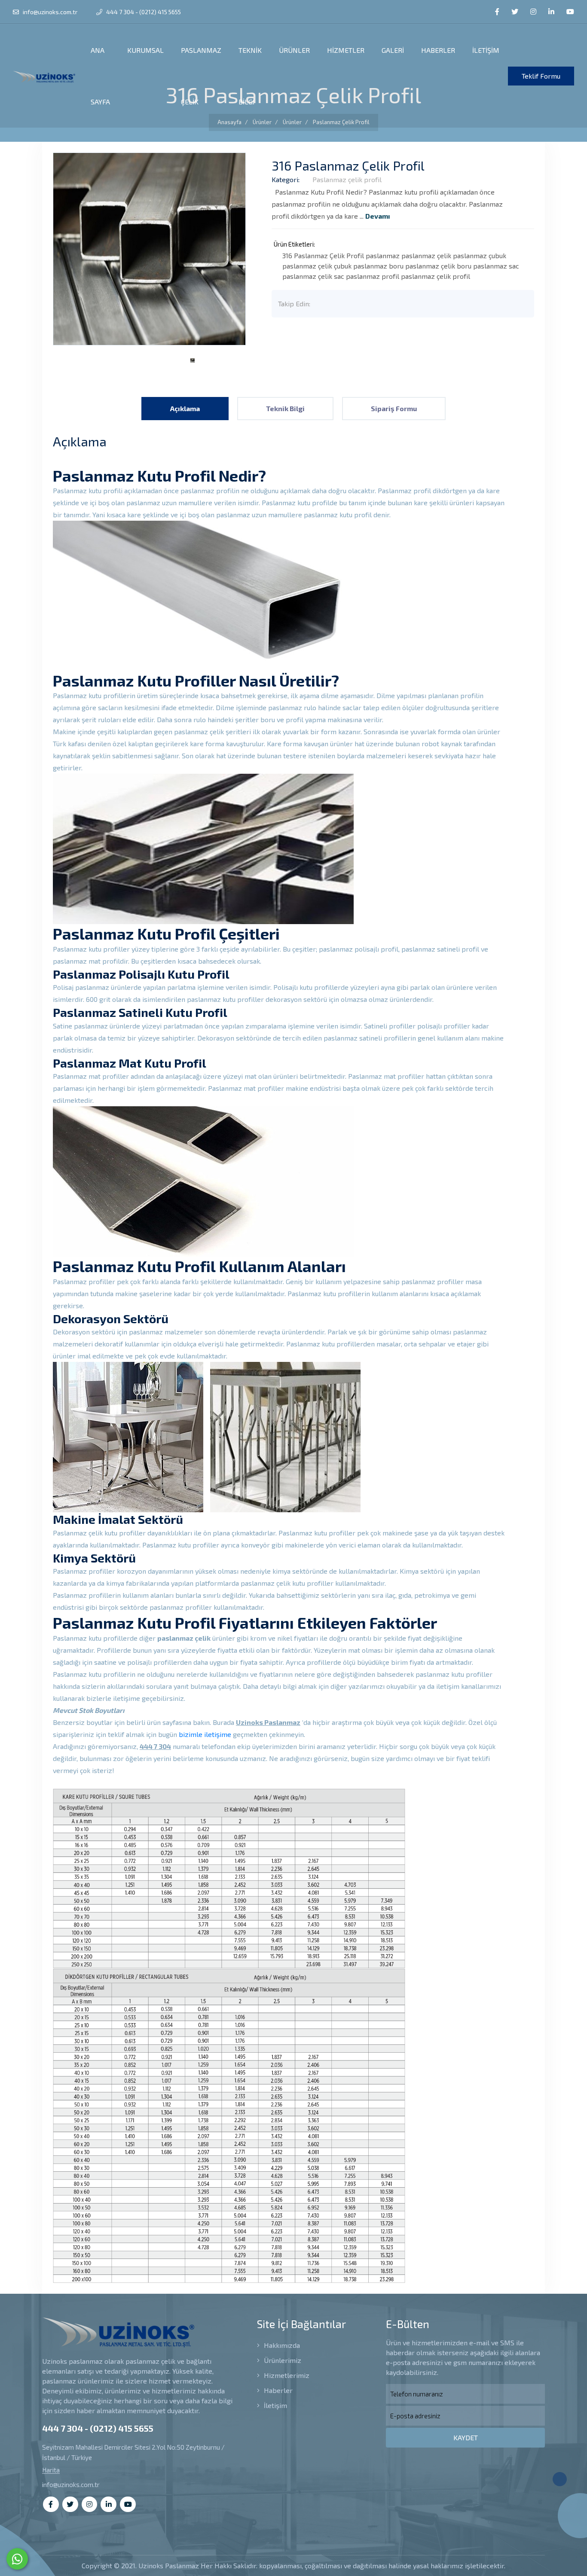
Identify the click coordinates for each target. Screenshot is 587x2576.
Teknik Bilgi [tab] (285, 408)
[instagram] (533, 12)
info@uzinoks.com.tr (49, 12)
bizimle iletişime (205, 1734)
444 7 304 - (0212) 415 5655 (143, 12)
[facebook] (497, 12)
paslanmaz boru (378, 266)
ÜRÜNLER (294, 50)
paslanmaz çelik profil (436, 276)
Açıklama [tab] (185, 408)
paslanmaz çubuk (480, 255)
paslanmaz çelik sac (313, 276)
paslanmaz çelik (426, 255)
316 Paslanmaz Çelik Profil (323, 255)
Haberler (277, 2390)
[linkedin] (551, 12)
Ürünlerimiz (282, 2360)
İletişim (275, 2405)
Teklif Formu (541, 76)
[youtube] (570, 12)
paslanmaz (383, 255)
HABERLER (438, 50)
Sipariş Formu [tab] (394, 408)
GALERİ (393, 50)
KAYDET (466, 2437)
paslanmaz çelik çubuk (317, 266)
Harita (51, 2470)
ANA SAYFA (100, 76)
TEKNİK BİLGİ (250, 76)
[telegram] (515, 12)
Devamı (378, 216)
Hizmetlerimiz (286, 2375)
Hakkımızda (281, 2345)
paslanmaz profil (373, 276)
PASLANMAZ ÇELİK (201, 76)
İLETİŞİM (486, 50)
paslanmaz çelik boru (438, 266)
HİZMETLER (346, 50)
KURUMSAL (145, 50)
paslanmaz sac (496, 266)
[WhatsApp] (17, 2559)
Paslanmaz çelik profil (347, 179)
